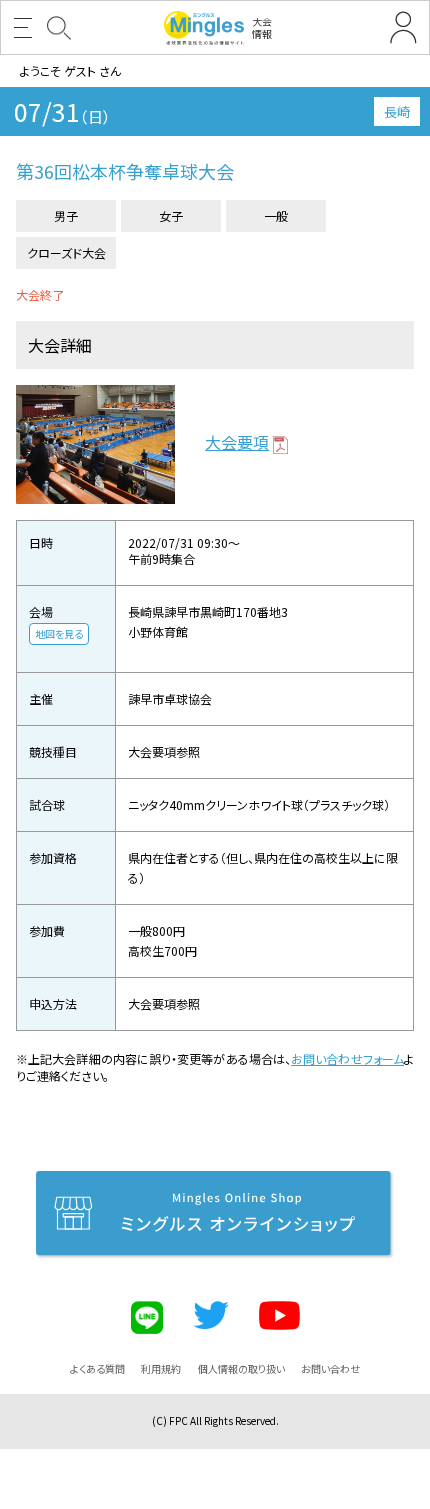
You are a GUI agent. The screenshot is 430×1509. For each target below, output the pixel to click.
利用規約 (161, 1368)
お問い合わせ (330, 1368)
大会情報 (262, 27)
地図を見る (59, 633)
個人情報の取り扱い (241, 1368)
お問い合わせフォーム (347, 1058)
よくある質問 (97, 1368)
